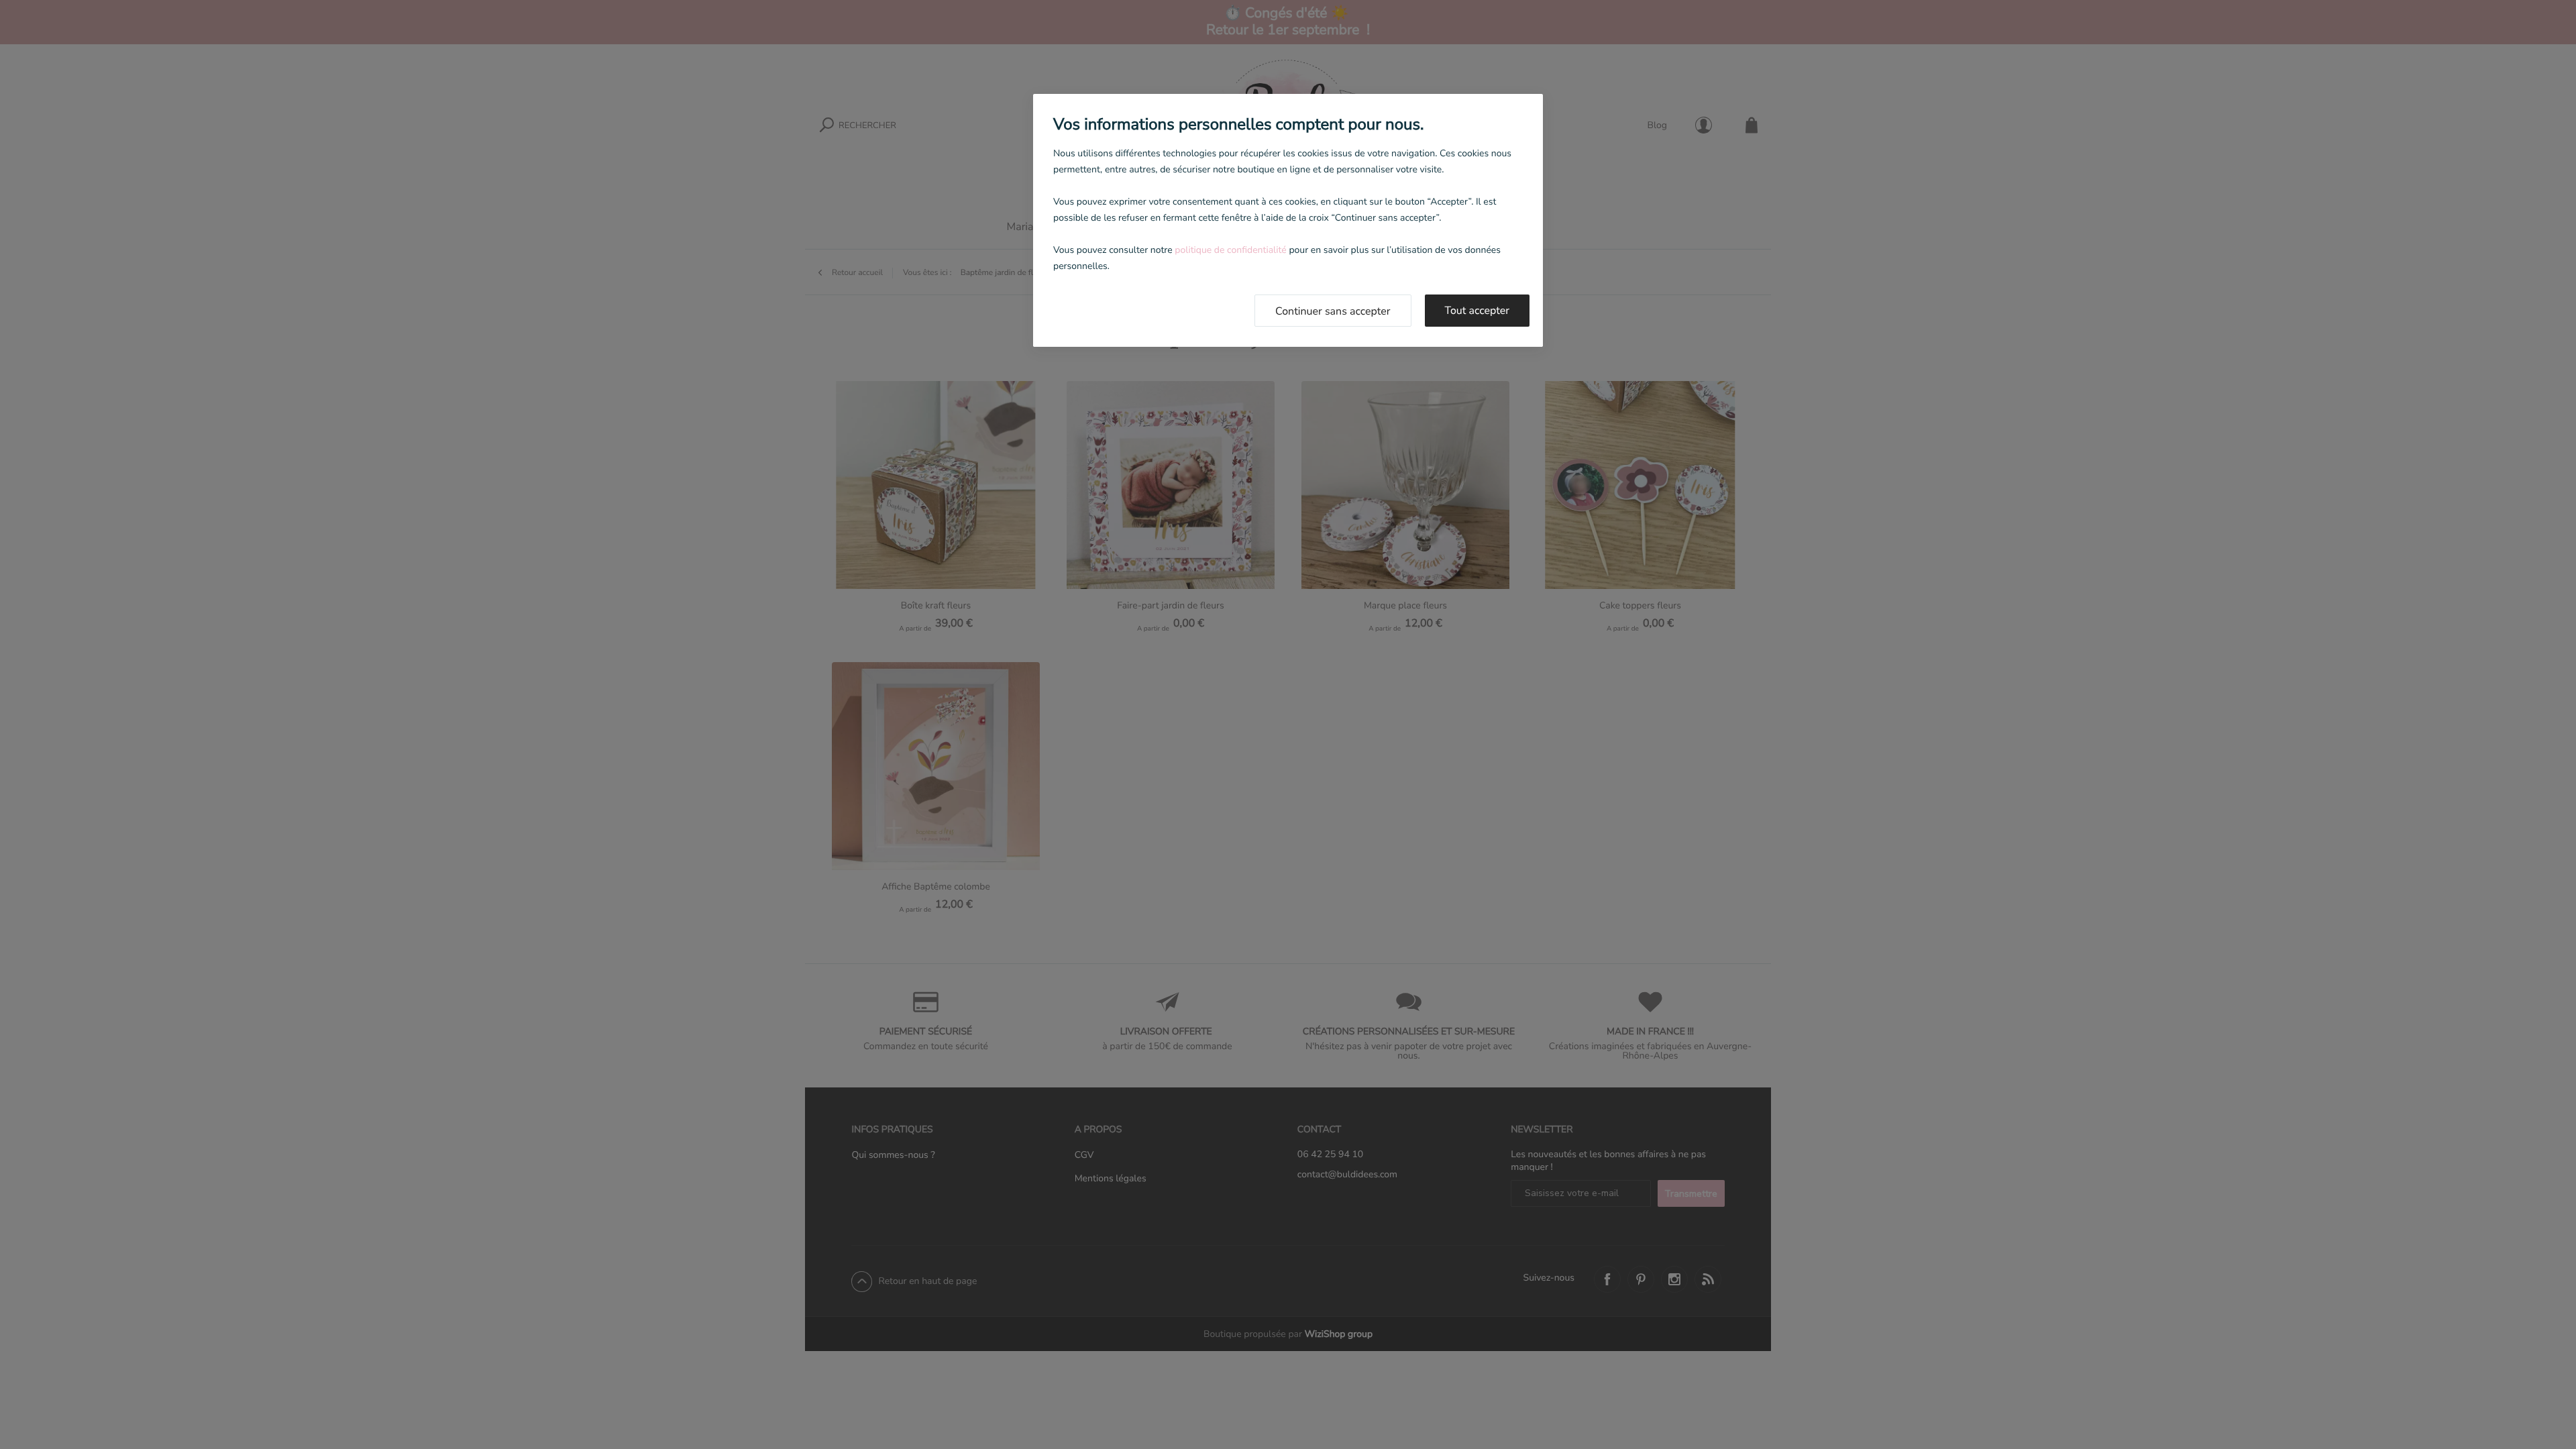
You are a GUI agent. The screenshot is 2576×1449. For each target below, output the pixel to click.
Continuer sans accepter (1333, 311)
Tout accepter (1478, 311)
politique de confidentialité (1230, 250)
